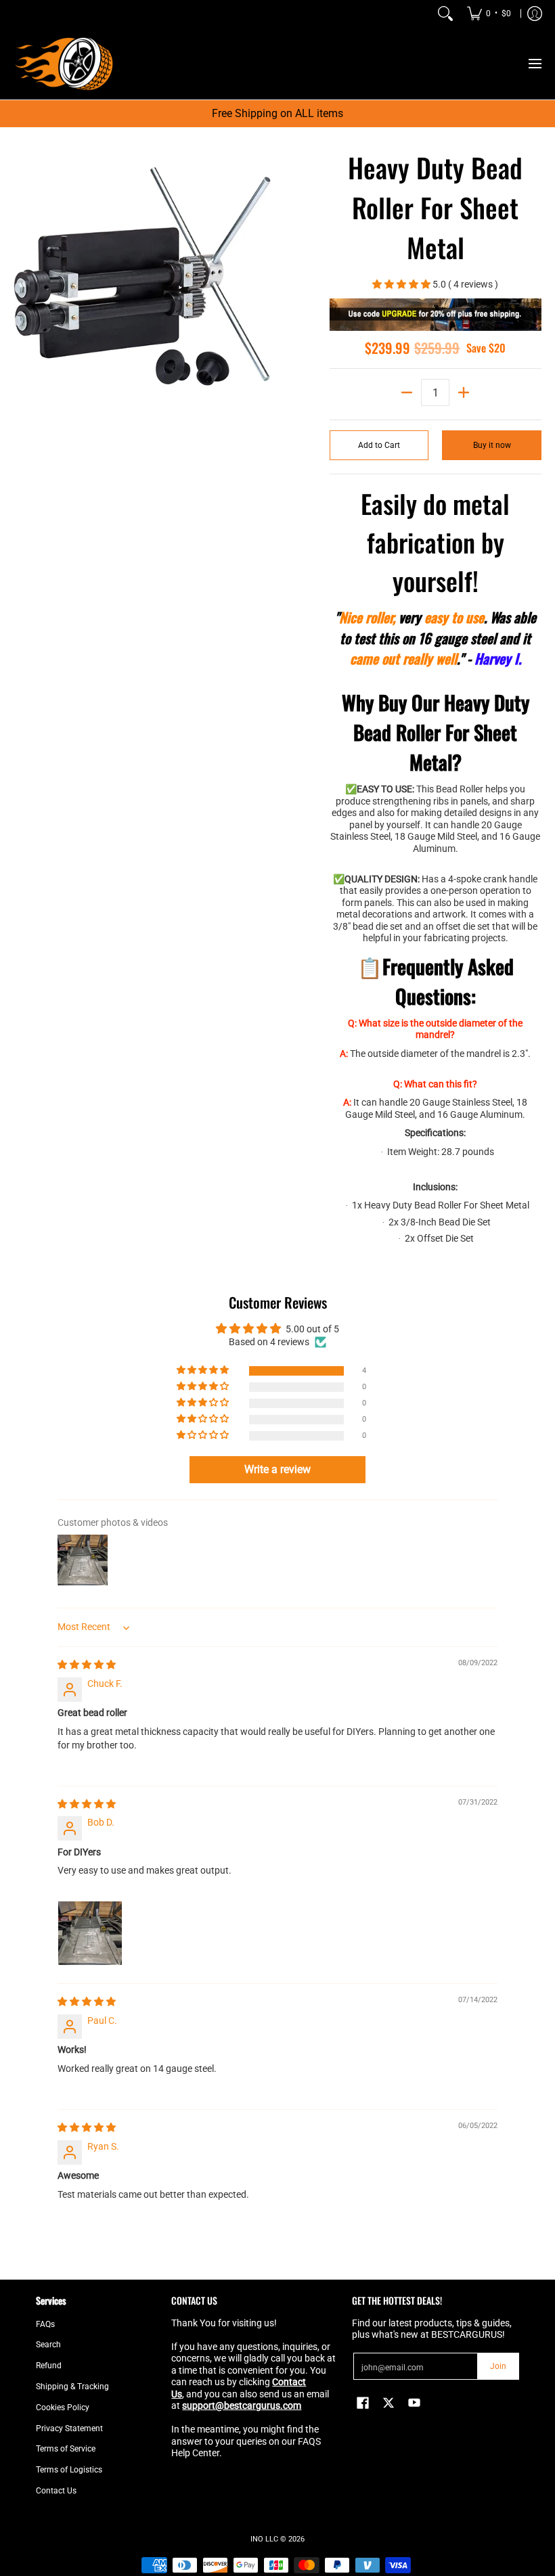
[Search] (445, 14)
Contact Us (56, 2491)
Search (48, 2345)
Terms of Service (66, 2449)
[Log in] (535, 14)
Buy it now (492, 445)
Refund (49, 2366)
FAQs (45, 2324)
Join (498, 2366)
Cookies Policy (63, 2408)
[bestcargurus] (64, 63)
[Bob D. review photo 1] (90, 1933)
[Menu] (534, 63)
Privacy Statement (69, 2428)
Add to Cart (379, 445)
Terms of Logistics (69, 2470)
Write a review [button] (277, 1469)
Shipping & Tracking (72, 2387)
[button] (402, 284)
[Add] (464, 392)
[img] (87, 1665)
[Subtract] (407, 392)
